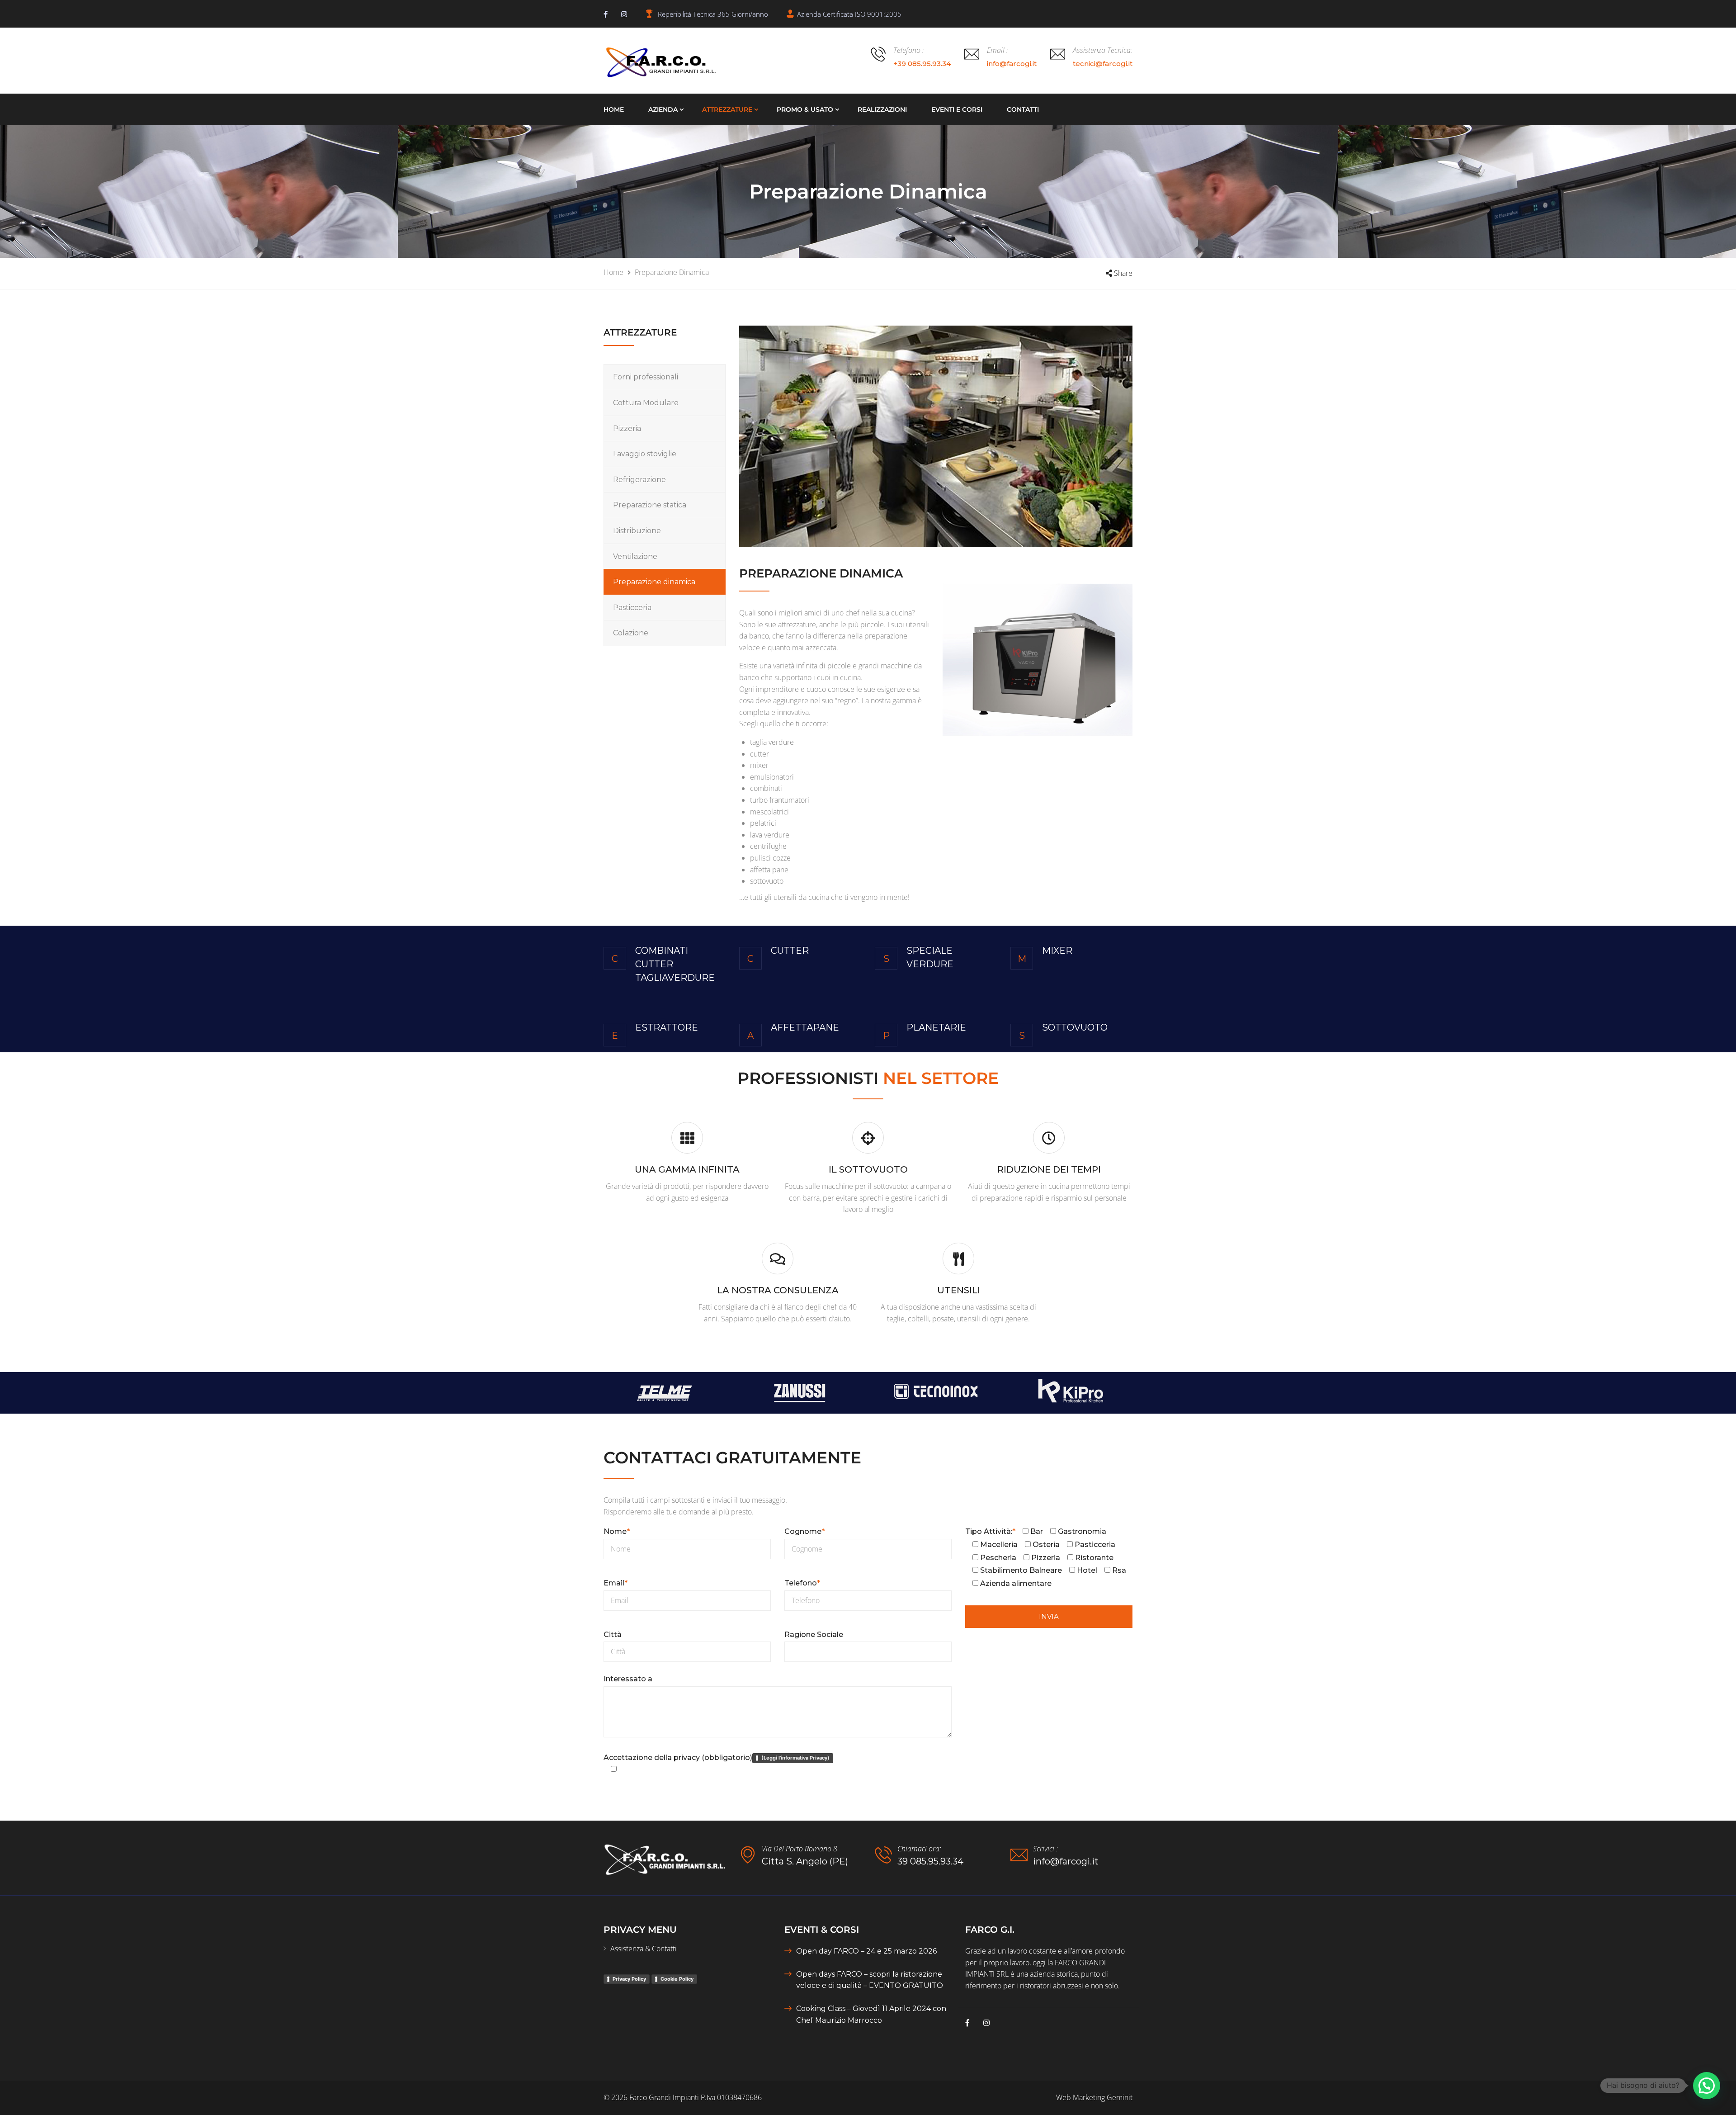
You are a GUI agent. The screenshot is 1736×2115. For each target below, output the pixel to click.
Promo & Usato (805, 109)
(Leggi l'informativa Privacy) (795, 1758)
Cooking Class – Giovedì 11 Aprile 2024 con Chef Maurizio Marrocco (871, 2014)
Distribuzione (637, 531)
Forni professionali (646, 377)
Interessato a (628, 1679)
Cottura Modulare (646, 403)
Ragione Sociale (814, 1635)
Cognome (804, 1531)
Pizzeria (627, 428)
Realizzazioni (882, 109)
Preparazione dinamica (654, 582)
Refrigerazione (639, 480)
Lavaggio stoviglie (645, 454)
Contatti (1023, 109)
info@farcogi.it (1066, 1861)
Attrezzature (727, 109)
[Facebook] (606, 14)
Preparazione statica (650, 505)
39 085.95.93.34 (930, 1861)
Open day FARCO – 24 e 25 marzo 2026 (866, 1951)
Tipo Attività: (990, 1531)
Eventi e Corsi (957, 109)
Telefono (802, 1583)
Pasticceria (632, 608)
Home (614, 109)
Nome (617, 1531)
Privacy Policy (629, 1979)
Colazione (631, 633)
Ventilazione (635, 556)
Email (616, 1583)
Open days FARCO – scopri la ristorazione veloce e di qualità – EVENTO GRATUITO (870, 1980)
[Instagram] (624, 14)
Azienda (663, 109)
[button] (1707, 2086)
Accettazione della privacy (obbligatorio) (717, 1758)
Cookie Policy (677, 1979)
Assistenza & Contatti (644, 1949)
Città (613, 1635)
